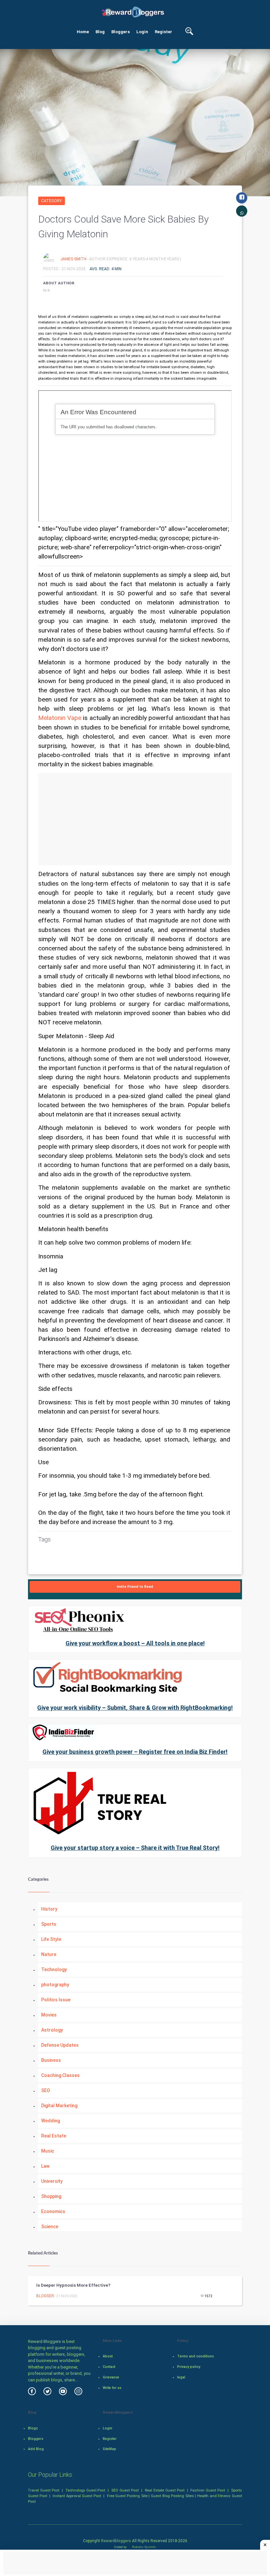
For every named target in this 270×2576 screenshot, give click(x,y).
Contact (109, 2367)
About (108, 2356)
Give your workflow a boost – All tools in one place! (135, 1643)
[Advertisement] (135, 819)
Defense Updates (60, 2045)
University (52, 2181)
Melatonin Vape (60, 718)
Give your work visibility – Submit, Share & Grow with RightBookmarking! (135, 1708)
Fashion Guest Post (208, 2490)
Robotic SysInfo (144, 2547)
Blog (100, 32)
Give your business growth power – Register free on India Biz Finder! (135, 1752)
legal (181, 2377)
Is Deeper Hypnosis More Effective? (73, 2285)
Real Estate (54, 2136)
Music (48, 2151)
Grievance (111, 2377)
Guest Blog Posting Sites (172, 2496)
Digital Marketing (59, 2106)
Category (52, 201)
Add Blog (36, 2449)
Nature (49, 1954)
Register (163, 32)
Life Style (51, 1939)
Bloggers (121, 32)
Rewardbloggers (116, 2541)
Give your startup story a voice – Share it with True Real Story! (135, 1848)
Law (45, 2166)
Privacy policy (189, 2367)
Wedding (51, 2121)
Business (51, 2060)
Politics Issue (56, 2000)
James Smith (74, 259)
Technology (54, 1969)
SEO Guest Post (125, 2490)
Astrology (52, 2030)
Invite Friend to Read (135, 1587)
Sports (49, 1924)
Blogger (45, 2296)
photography (55, 1985)
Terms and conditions (196, 2356)
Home (83, 32)
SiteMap (109, 2449)
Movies (49, 2015)
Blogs (33, 2428)
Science (50, 2227)
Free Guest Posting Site (127, 2496)
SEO (46, 2090)
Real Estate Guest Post (165, 2490)
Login (142, 32)
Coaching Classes (60, 2075)
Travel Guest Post (44, 2490)
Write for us (112, 2388)
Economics (53, 2211)
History (49, 1909)
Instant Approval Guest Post (77, 2496)
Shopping (51, 2196)
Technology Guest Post (85, 2490)
